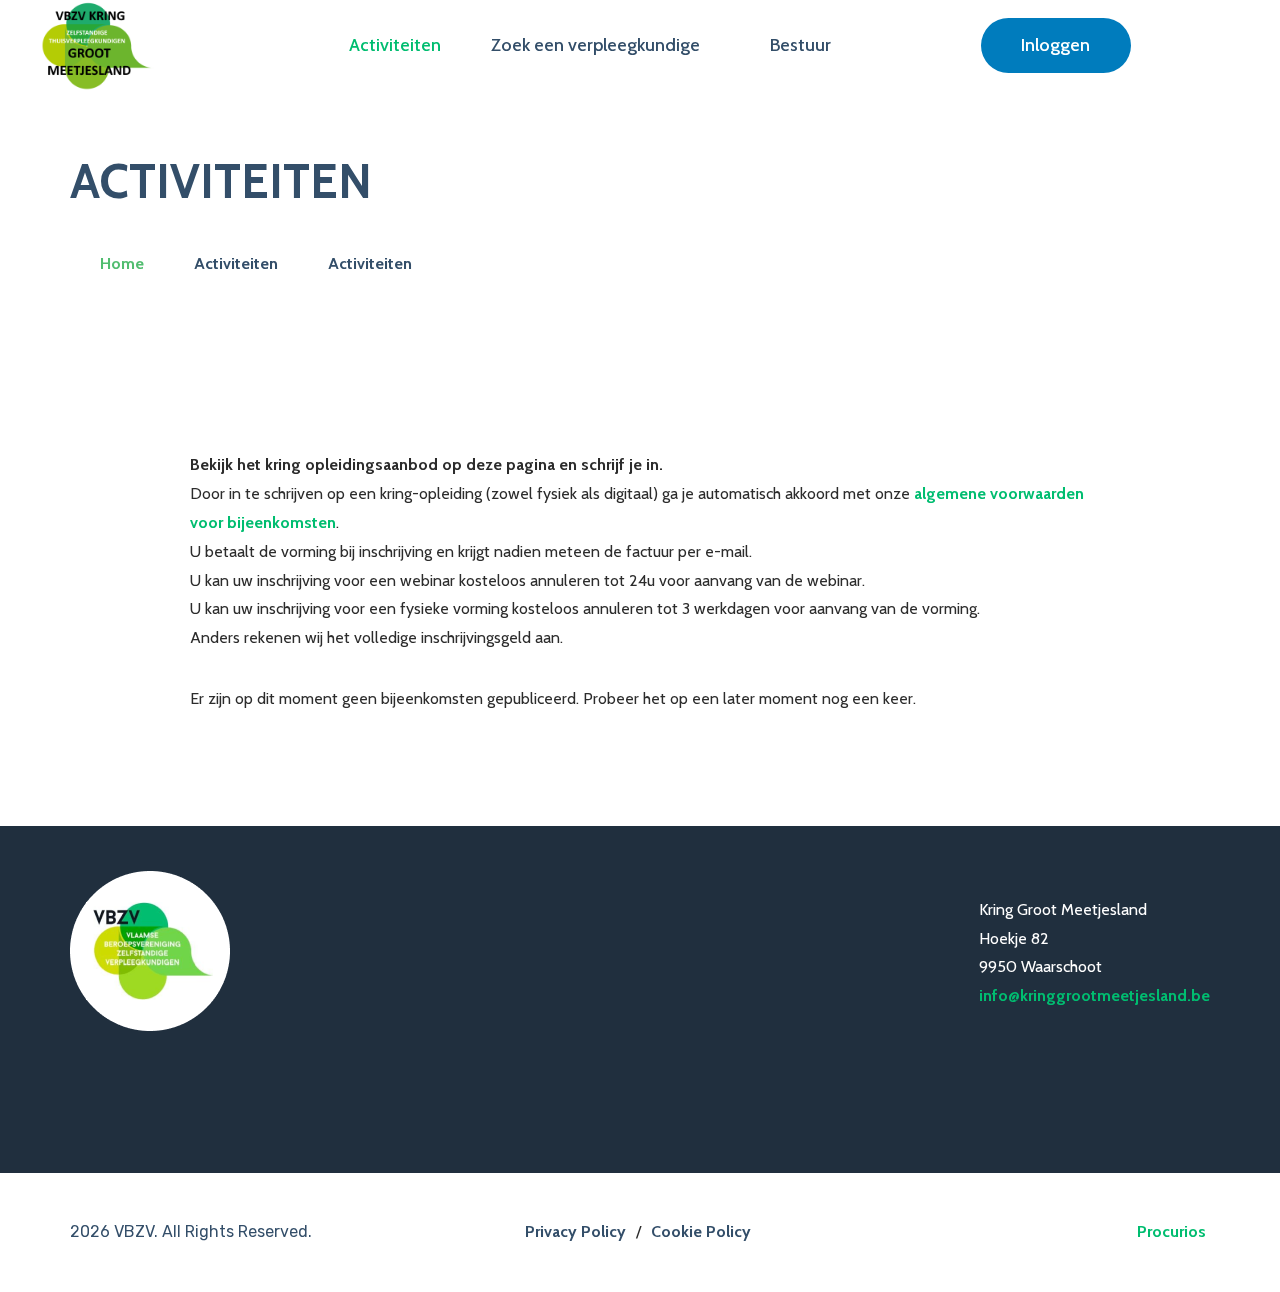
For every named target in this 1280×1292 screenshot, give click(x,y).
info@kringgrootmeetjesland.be (1094, 995)
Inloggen (1055, 45)
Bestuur (800, 45)
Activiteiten (395, 45)
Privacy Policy (575, 1231)
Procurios (1171, 1231)
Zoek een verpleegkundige (595, 45)
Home (122, 263)
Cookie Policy (701, 1231)
